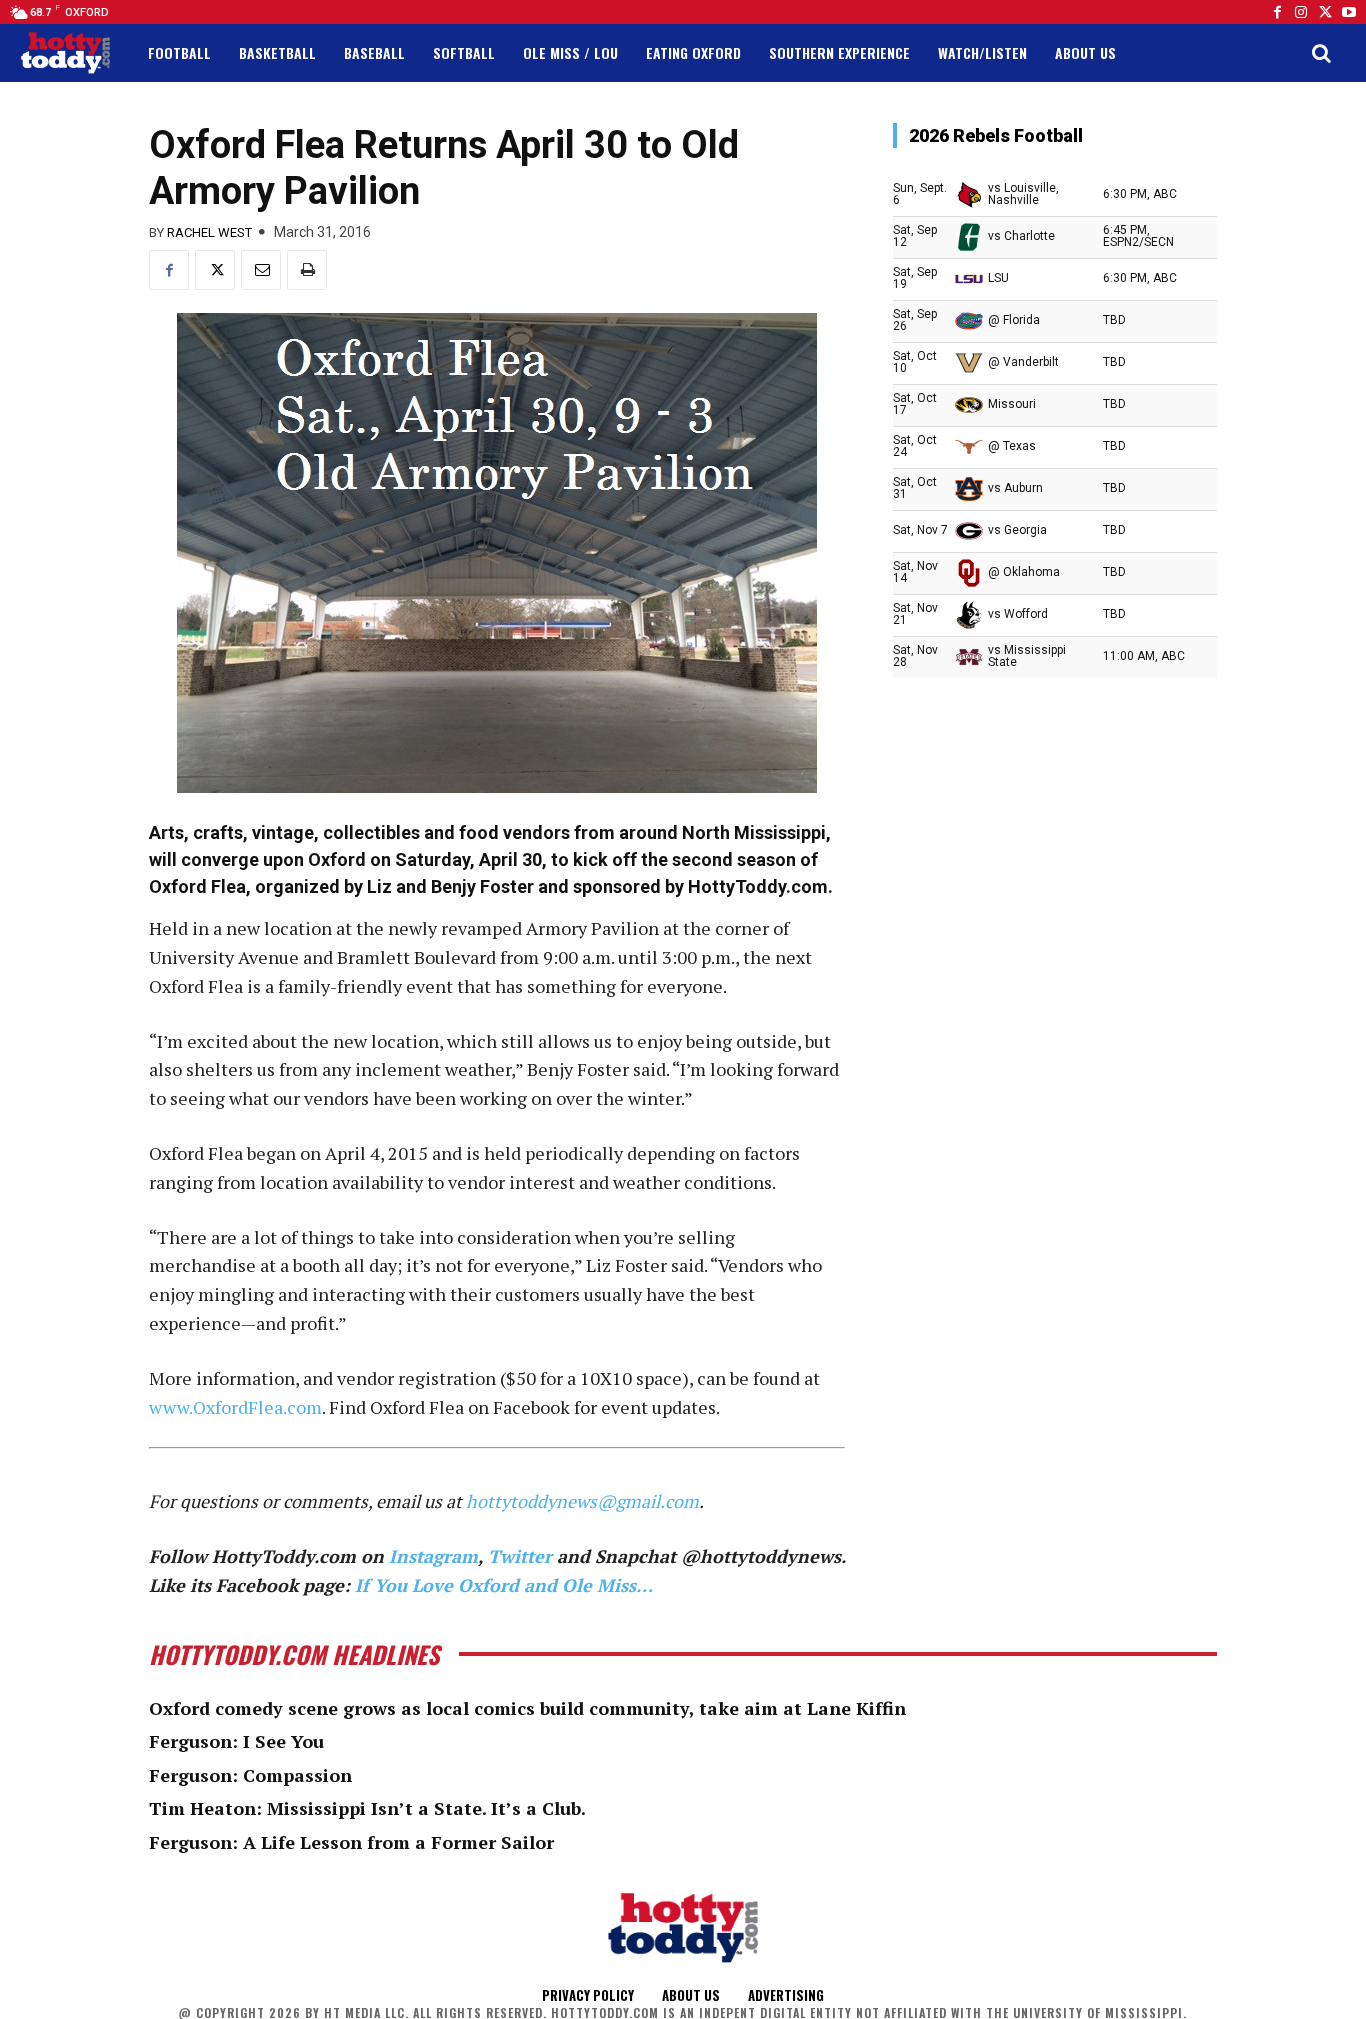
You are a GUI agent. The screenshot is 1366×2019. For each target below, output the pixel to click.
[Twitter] (1325, 12)
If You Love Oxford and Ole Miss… (504, 1585)
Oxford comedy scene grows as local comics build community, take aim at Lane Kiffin (527, 1708)
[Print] (307, 270)
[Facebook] (1277, 12)
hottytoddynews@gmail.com (582, 1501)
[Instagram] (1301, 12)
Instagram (433, 1556)
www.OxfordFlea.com (235, 1407)
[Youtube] (1349, 12)
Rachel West (209, 232)
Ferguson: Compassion (250, 1775)
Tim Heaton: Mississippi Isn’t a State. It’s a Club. (367, 1808)
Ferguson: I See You (236, 1741)
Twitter (520, 1556)
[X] (215, 270)
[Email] (261, 270)
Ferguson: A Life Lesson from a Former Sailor (351, 1842)
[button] (1321, 53)
